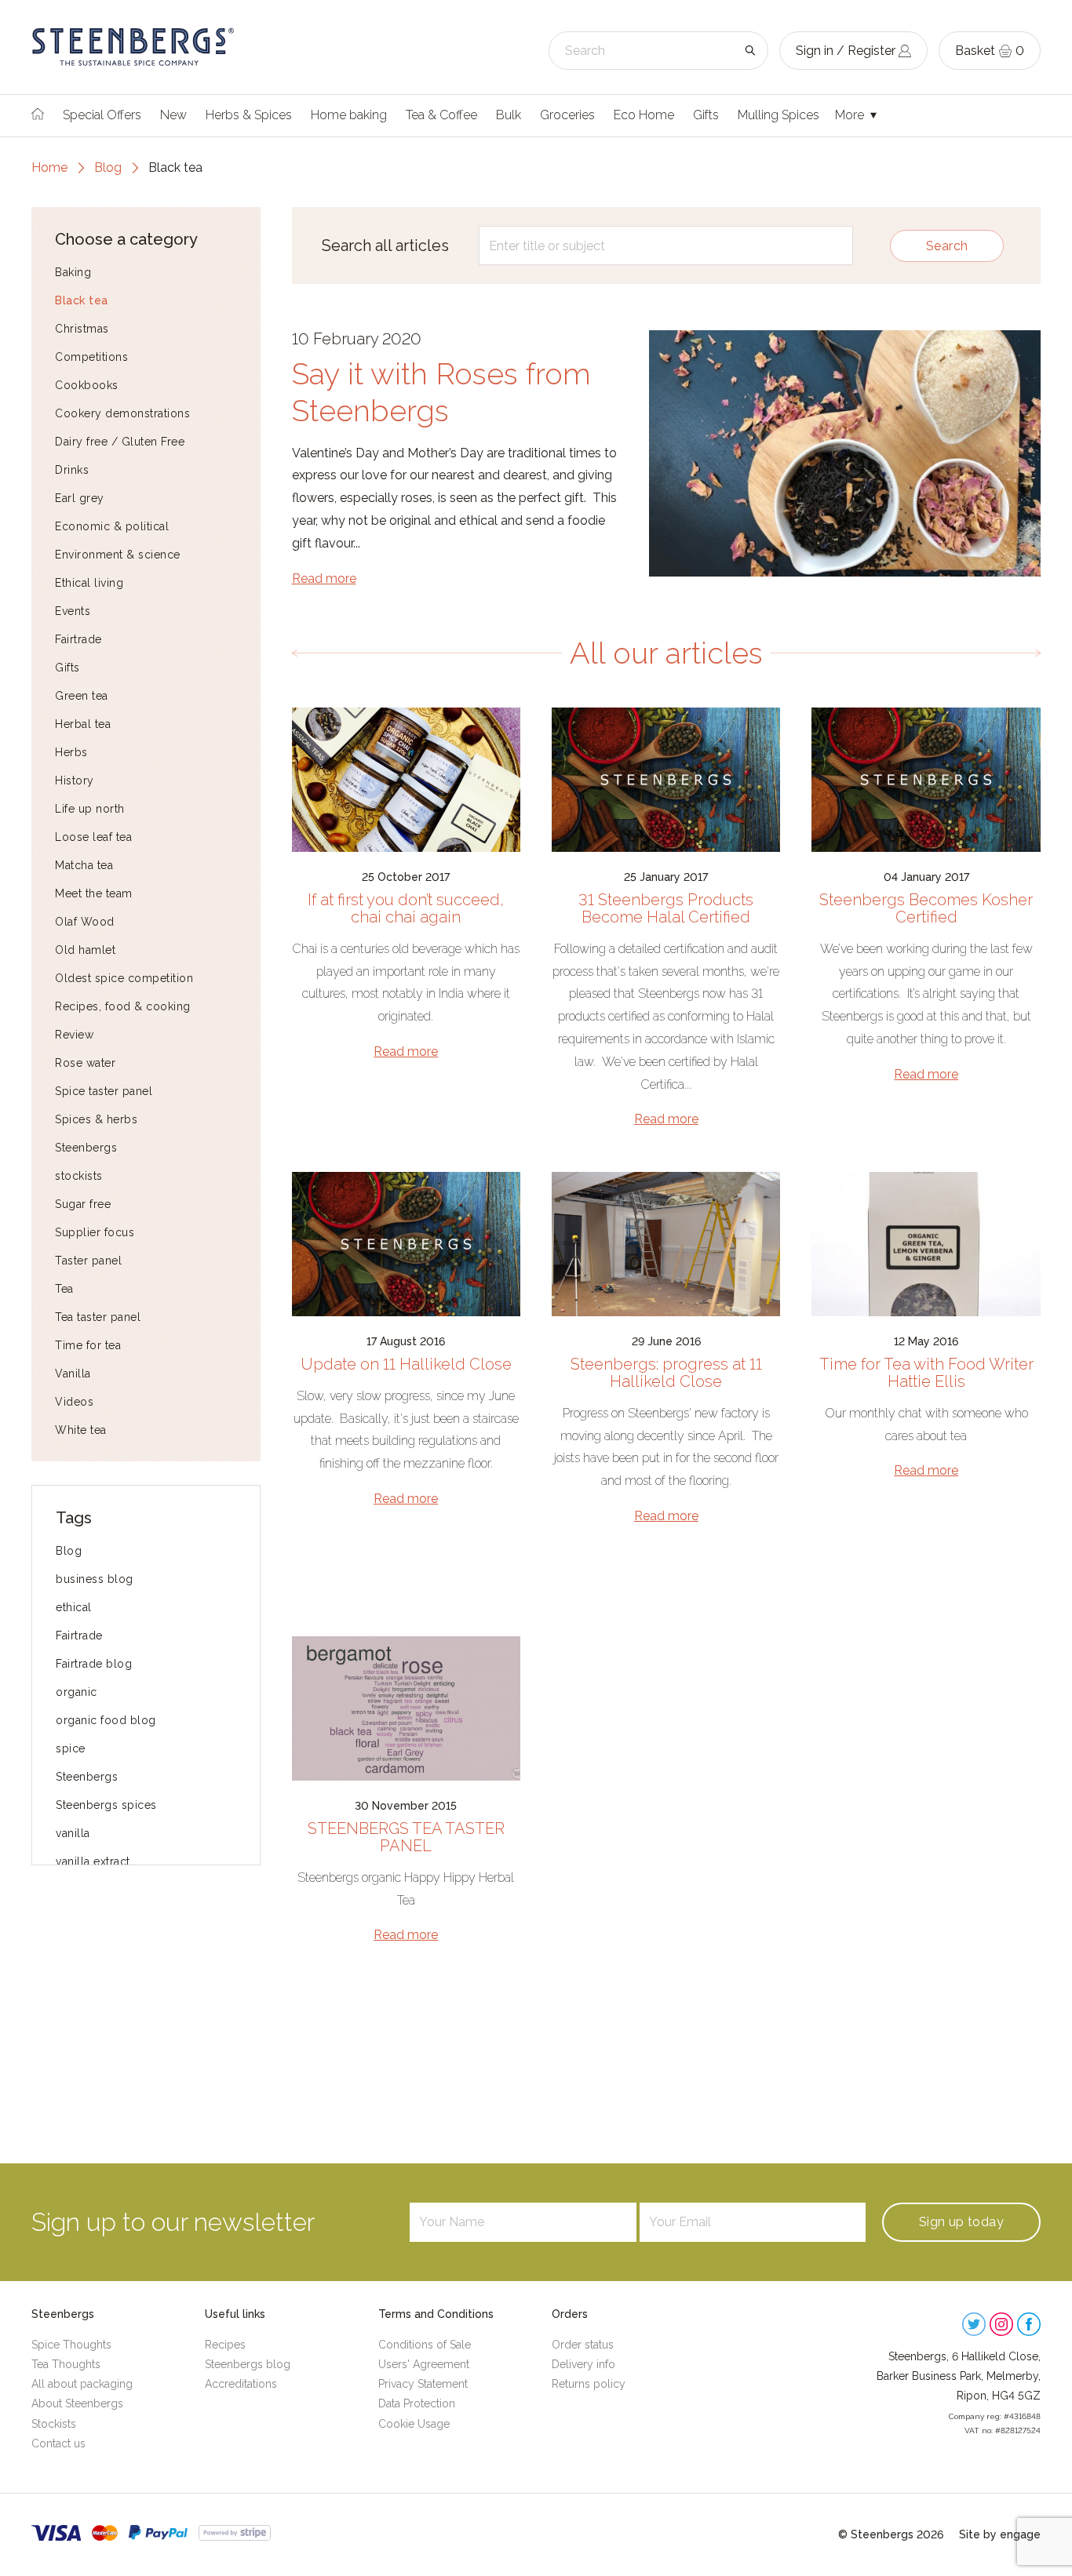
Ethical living (89, 583)
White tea (81, 1430)
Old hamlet (85, 950)
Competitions (91, 357)
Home (49, 167)
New (173, 115)
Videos (74, 1402)
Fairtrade (78, 639)
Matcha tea (84, 865)
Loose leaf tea (93, 837)
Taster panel (88, 1261)
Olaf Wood (85, 922)
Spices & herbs (96, 1119)
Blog (108, 167)
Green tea (82, 696)
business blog (95, 1579)
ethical (74, 1607)
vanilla (73, 1833)
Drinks (72, 470)
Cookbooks (87, 385)
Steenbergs (86, 1148)
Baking (73, 272)
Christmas (82, 329)
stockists (79, 1176)
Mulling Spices (778, 115)
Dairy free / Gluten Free (120, 442)
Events (73, 611)
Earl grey (80, 498)
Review (74, 1035)
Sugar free (83, 1204)
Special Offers (102, 115)
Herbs (71, 752)
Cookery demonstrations (122, 413)
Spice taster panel (104, 1091)
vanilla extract (93, 1861)
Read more (324, 579)
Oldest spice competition (124, 978)
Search (947, 246)
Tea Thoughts (66, 2364)
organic (77, 1692)
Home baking (349, 115)
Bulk (509, 115)
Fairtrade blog (94, 1664)
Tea (64, 1289)
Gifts (706, 115)
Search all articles (385, 246)
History (75, 780)
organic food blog (106, 1720)
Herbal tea (83, 724)
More (851, 115)
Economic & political (112, 526)
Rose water (85, 1063)
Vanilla (73, 1374)
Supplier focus (95, 1232)
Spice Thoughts (71, 2345)
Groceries (567, 115)
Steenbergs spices (106, 1805)
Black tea (82, 300)
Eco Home (644, 115)
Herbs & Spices (249, 115)
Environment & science (118, 555)
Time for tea (88, 1345)
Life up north (90, 809)
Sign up (961, 2222)
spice (71, 1748)
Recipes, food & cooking (123, 1006)
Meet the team (94, 893)
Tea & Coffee (441, 115)
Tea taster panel (98, 1317)
